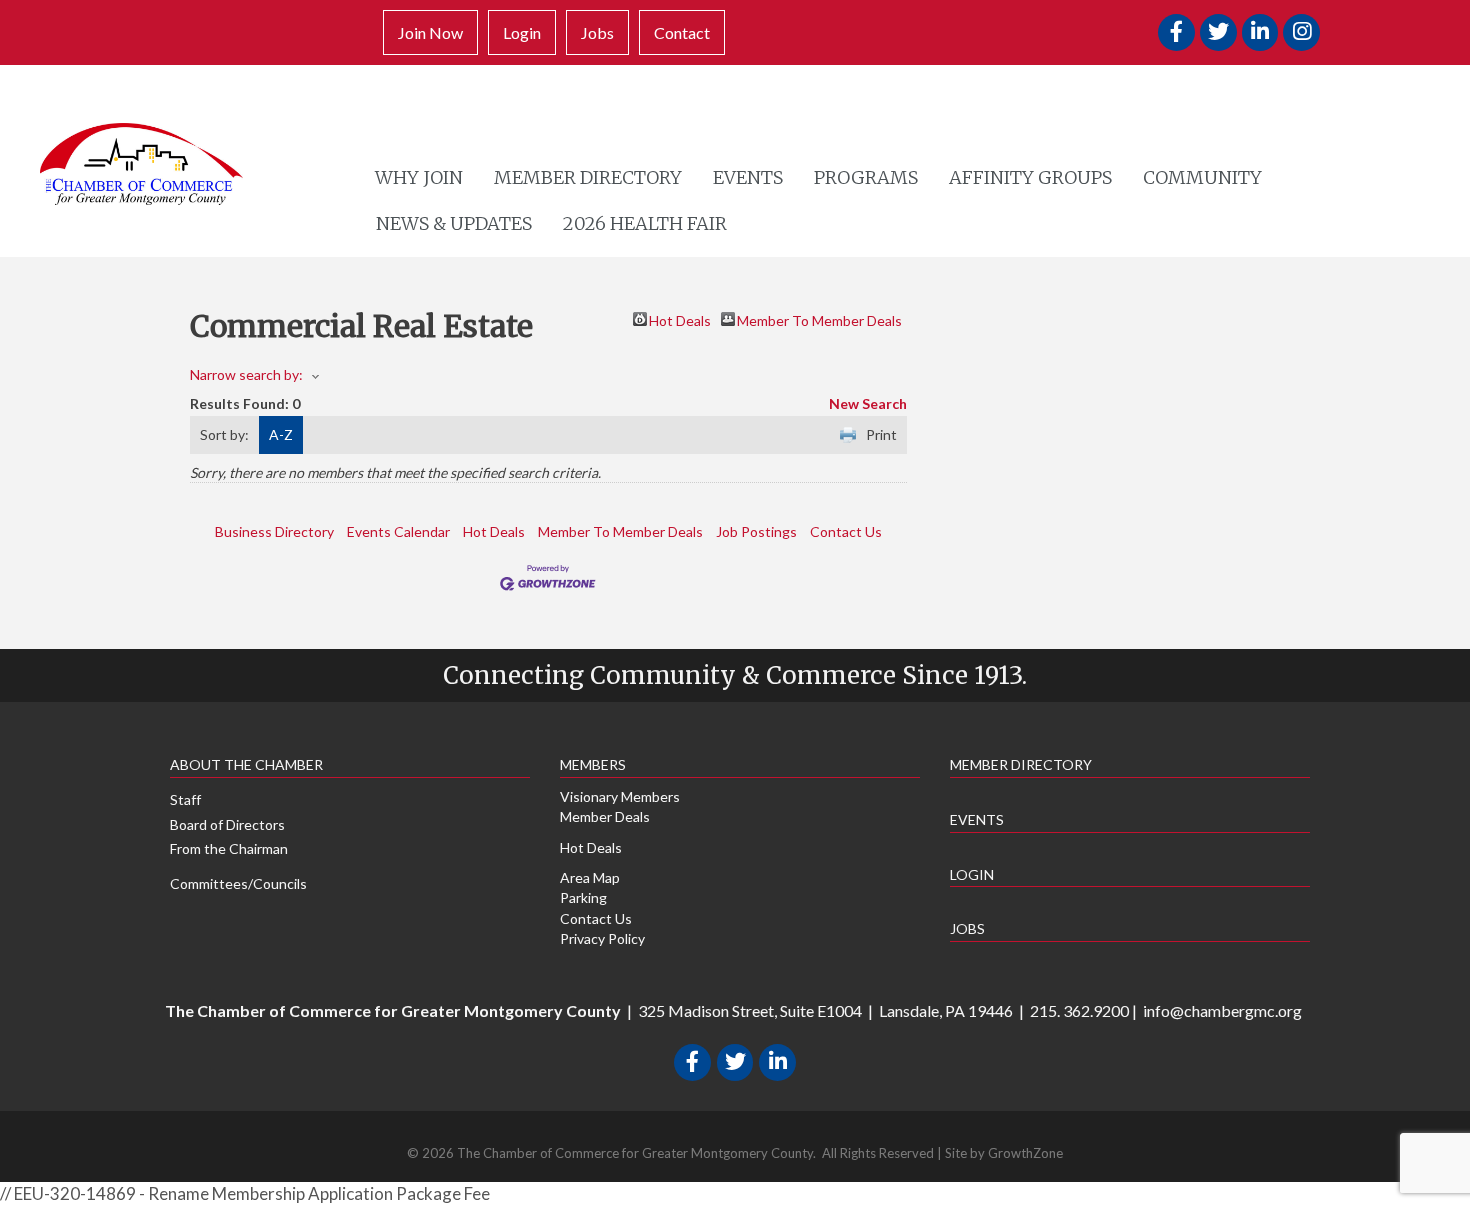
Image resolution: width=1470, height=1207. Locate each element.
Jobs (597, 32)
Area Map (590, 877)
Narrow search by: (246, 374)
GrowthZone (1025, 1153)
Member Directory (588, 177)
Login (522, 32)
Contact (682, 32)
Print (881, 434)
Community (1202, 177)
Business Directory (274, 531)
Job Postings (756, 531)
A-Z (281, 434)
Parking (583, 897)
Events (748, 177)
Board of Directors (227, 824)
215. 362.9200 (1079, 1010)
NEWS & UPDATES (454, 223)
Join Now (430, 32)
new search (868, 403)
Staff (185, 799)
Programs (866, 177)
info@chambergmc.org (1222, 1010)
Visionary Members (620, 796)
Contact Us (846, 531)
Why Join (419, 177)
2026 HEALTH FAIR (645, 223)
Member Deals (605, 816)
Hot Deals (680, 319)
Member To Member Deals (819, 319)
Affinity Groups (1030, 177)
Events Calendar (398, 531)
